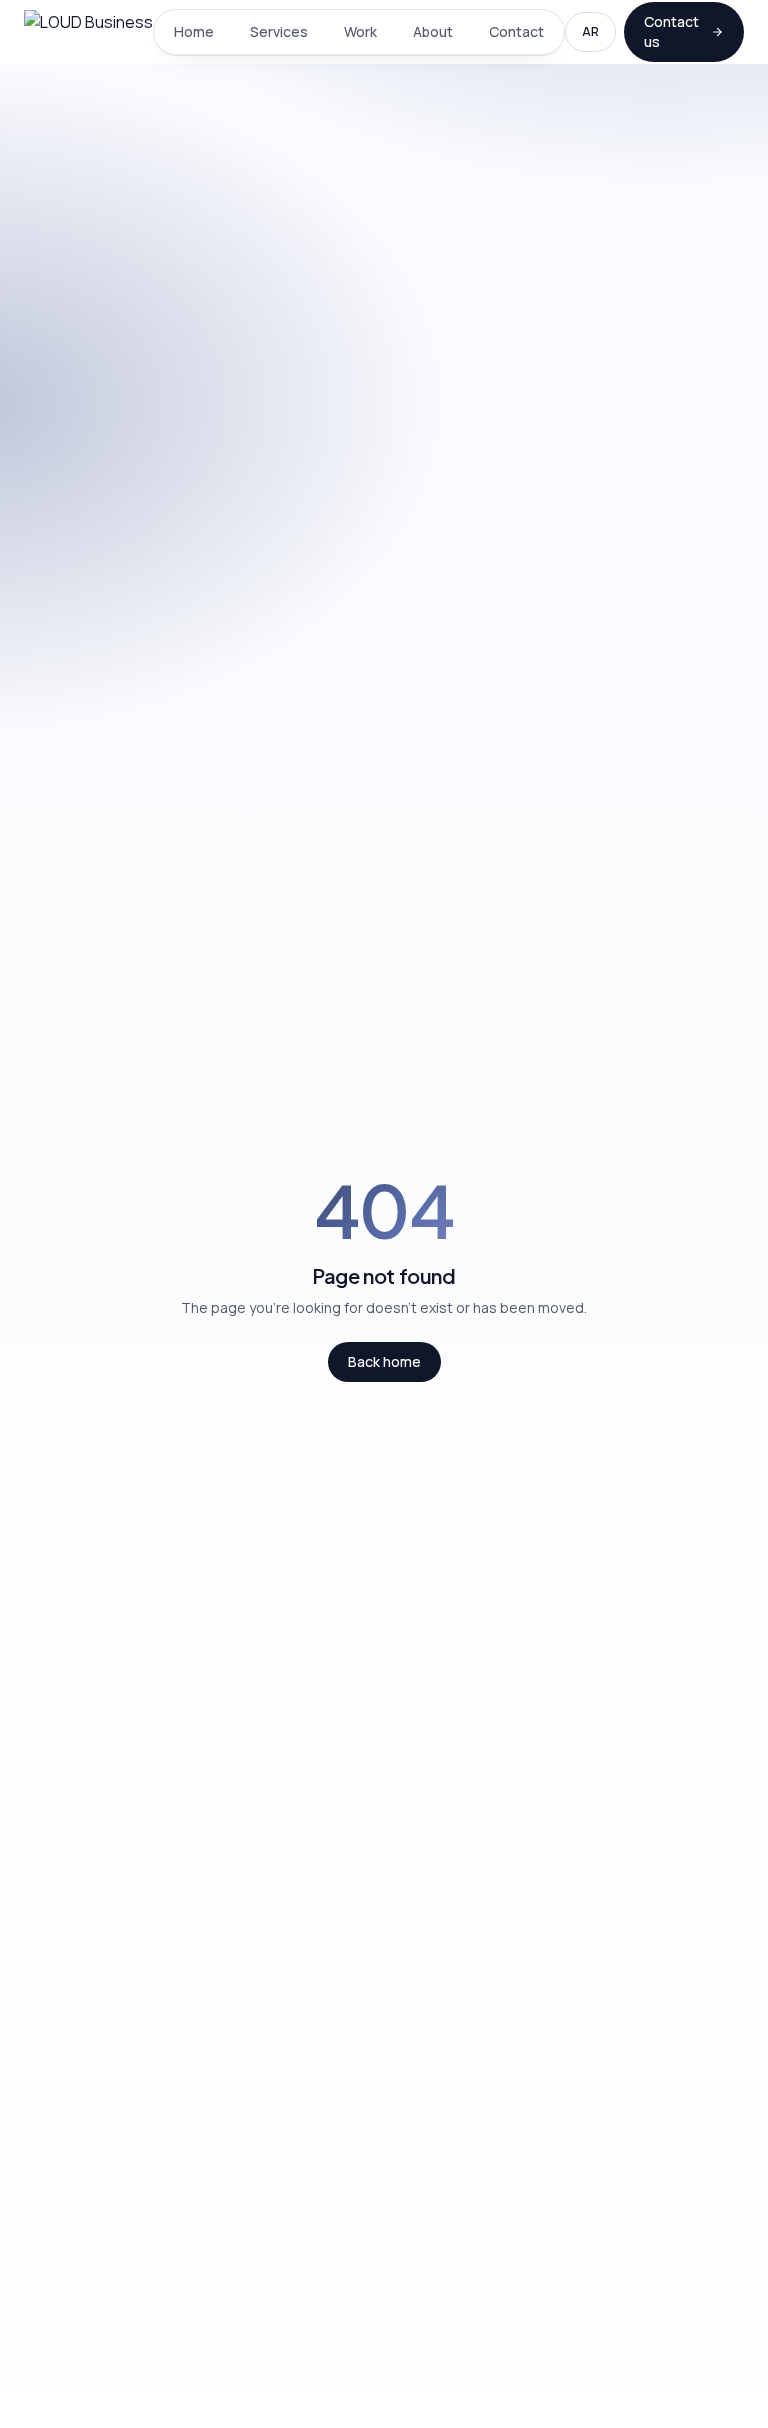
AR (590, 31)
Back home (384, 1361)
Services (279, 31)
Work (360, 31)
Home (194, 31)
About (433, 31)
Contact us (671, 31)
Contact (516, 31)
